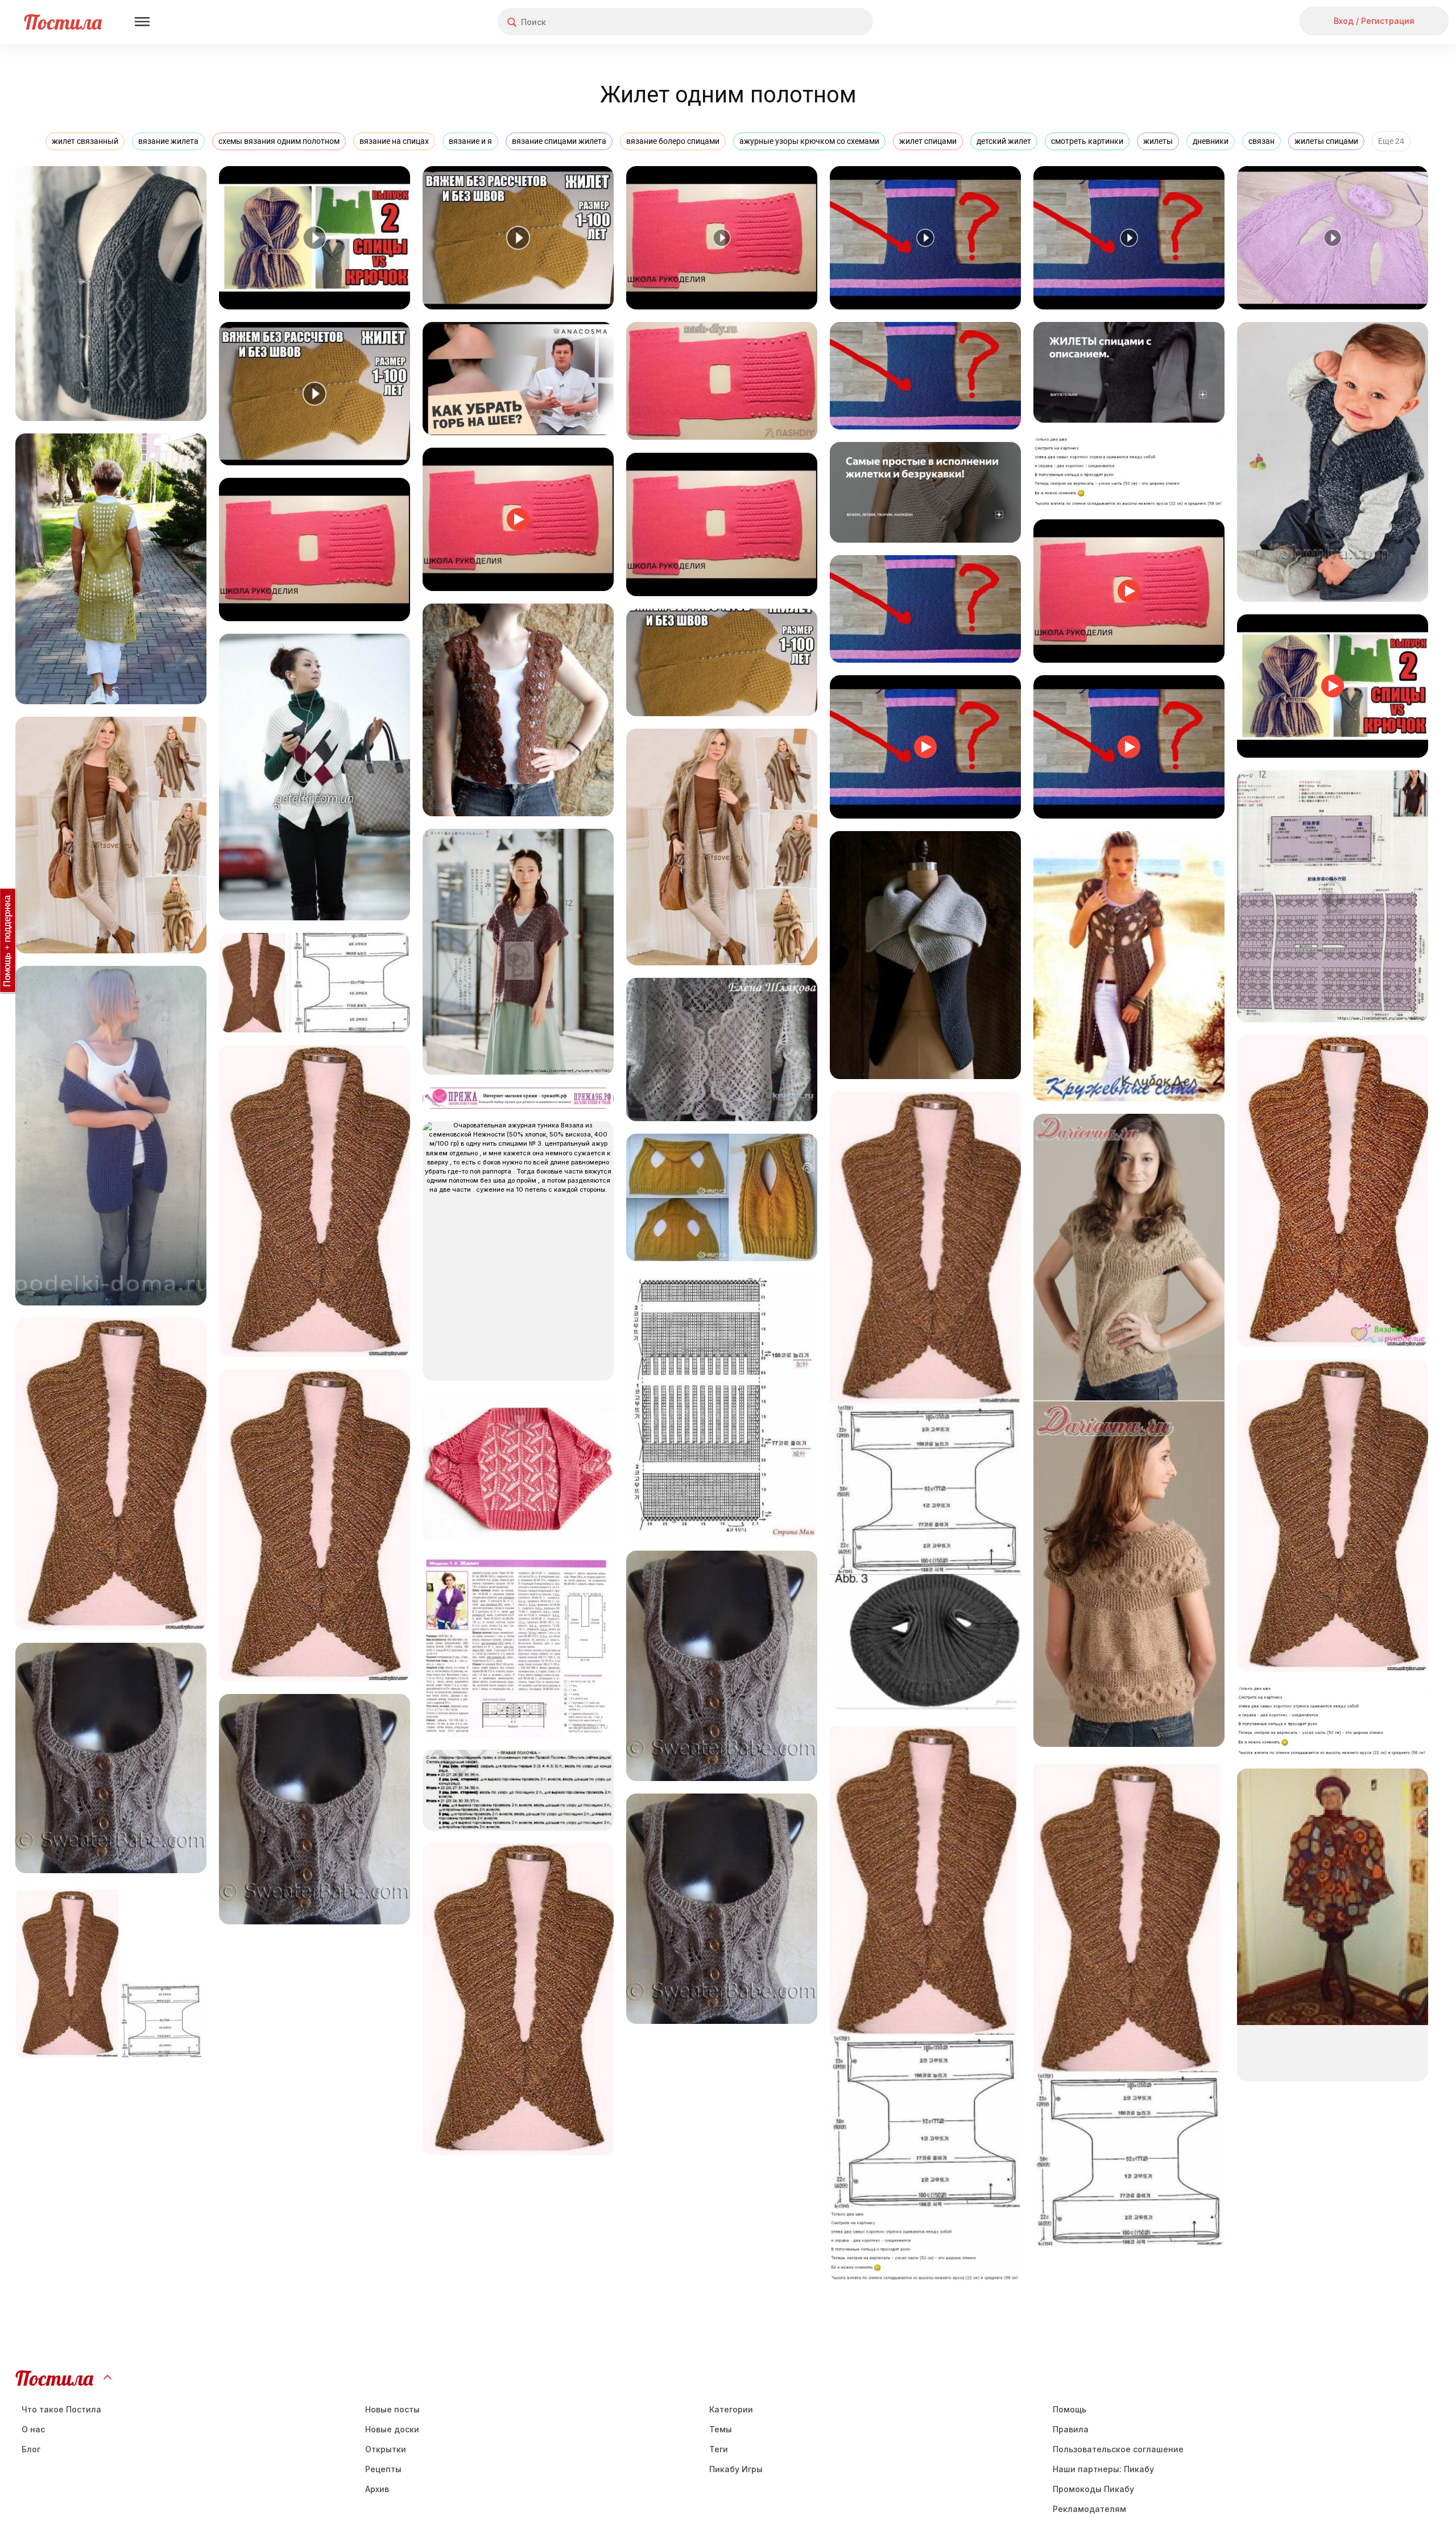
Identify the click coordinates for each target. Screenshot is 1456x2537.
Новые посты (392, 2409)
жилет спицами (928, 141)
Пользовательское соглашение (1118, 2449)
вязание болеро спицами (673, 141)
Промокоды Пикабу (1093, 2489)
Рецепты (383, 2469)
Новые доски (392, 2429)
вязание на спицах (394, 141)
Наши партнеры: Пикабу (1103, 2469)
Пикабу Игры (736, 2469)
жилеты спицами (1326, 141)
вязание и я (470, 141)
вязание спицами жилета (559, 141)
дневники (1211, 141)
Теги (719, 2449)
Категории (731, 2409)
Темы (721, 2429)
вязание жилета (168, 141)
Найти (822, 22)
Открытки (386, 2449)
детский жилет (1004, 141)
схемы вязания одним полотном (279, 141)
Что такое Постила (61, 2409)
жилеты (1158, 141)
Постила (63, 22)
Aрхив (377, 2489)
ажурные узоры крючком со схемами (809, 141)
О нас (33, 2429)
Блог (31, 2449)
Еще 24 (1391, 141)
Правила (1071, 2429)
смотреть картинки (1087, 141)
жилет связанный (85, 141)
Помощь (1070, 2409)
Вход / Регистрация (1374, 21)
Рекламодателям (1089, 2509)
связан (1261, 141)
